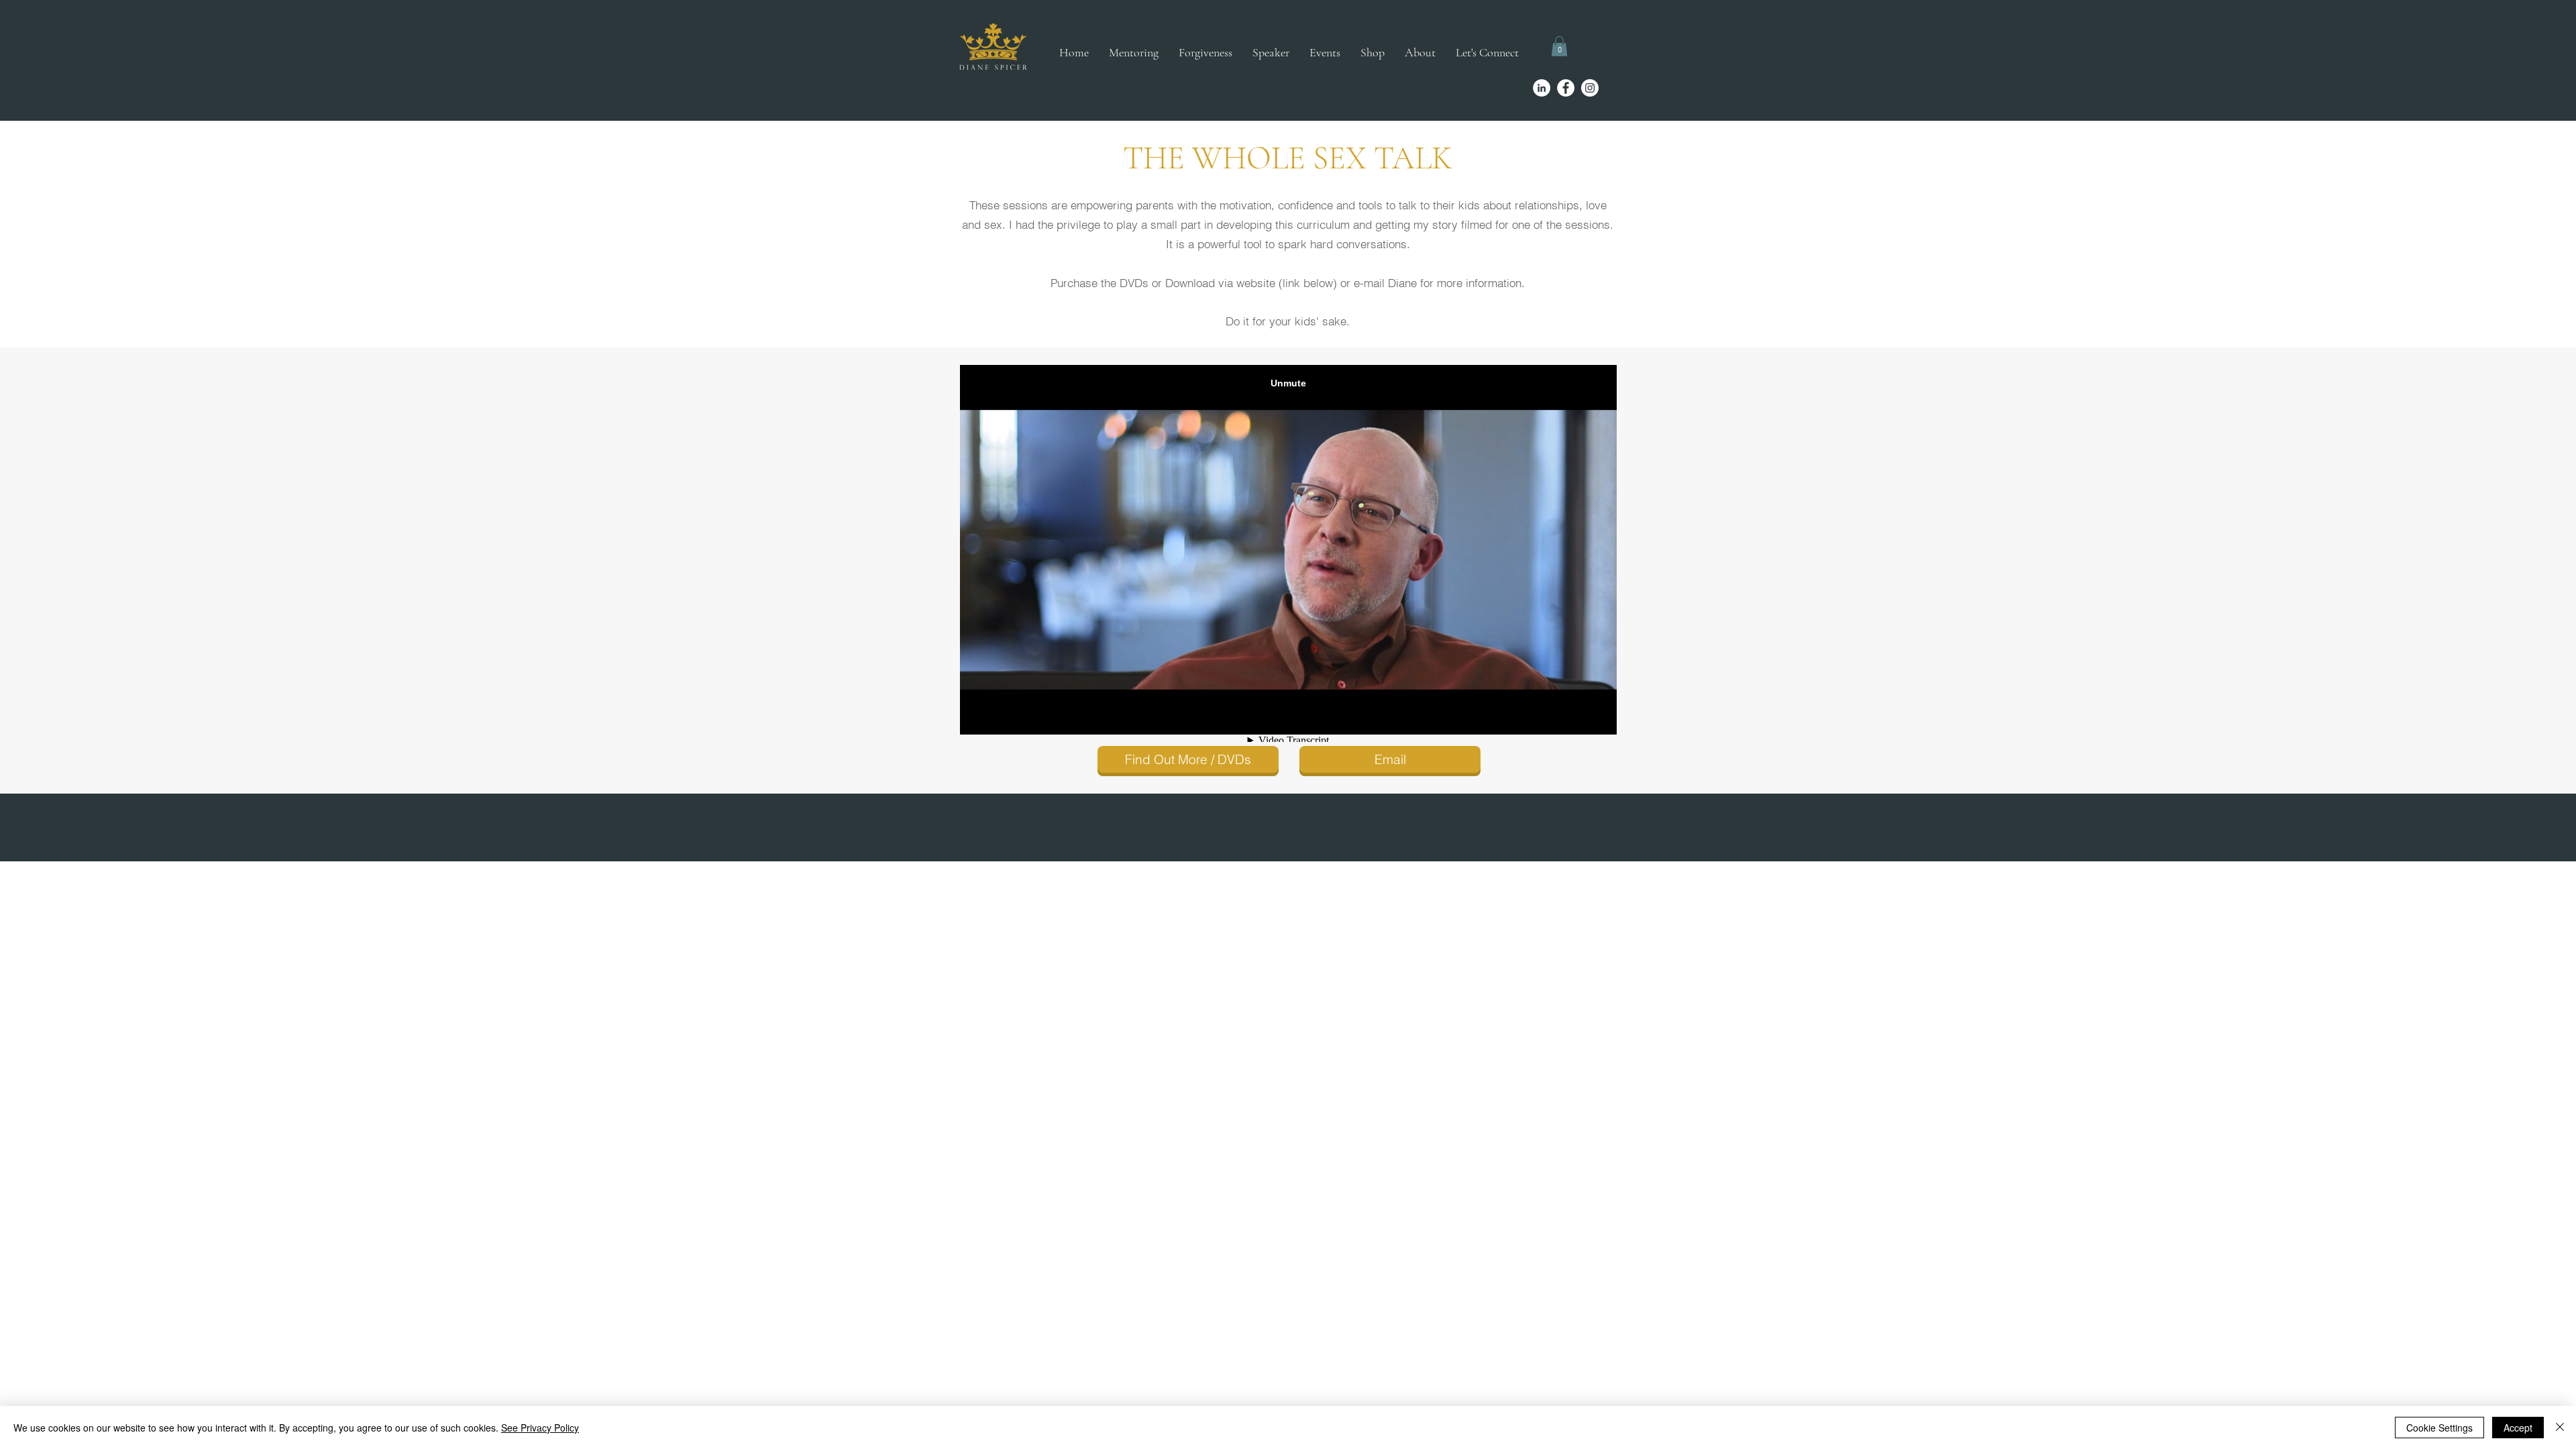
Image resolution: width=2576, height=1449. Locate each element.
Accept (2518, 1428)
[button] (1559, 46)
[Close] (2560, 1428)
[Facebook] (1566, 88)
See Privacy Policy (540, 1428)
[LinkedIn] (1542, 88)
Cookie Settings (2439, 1428)
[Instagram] (1590, 88)
